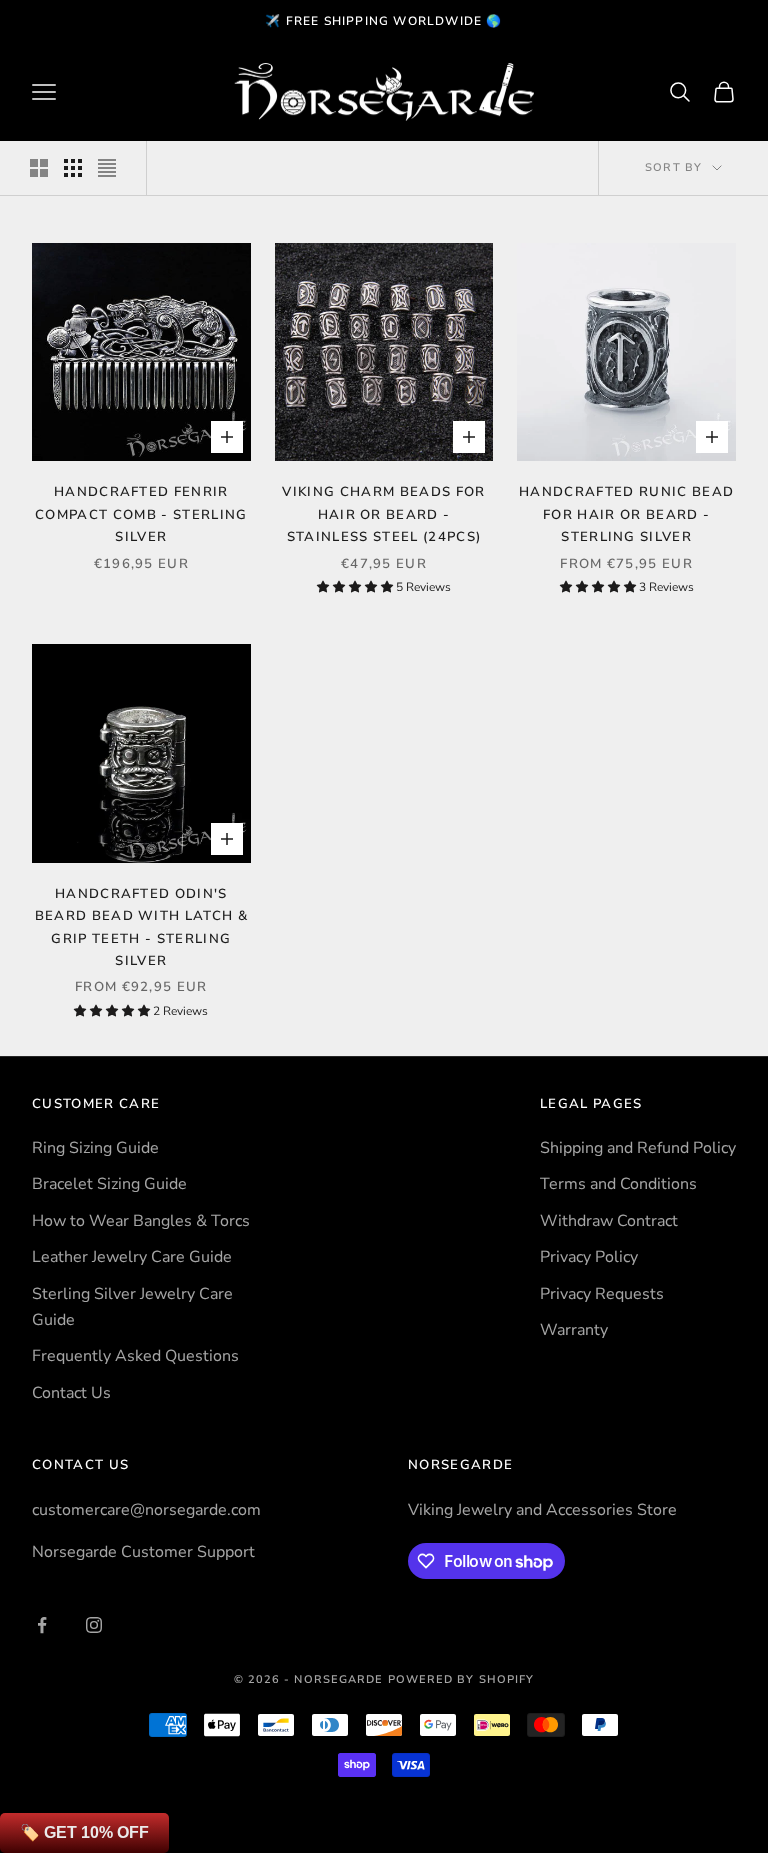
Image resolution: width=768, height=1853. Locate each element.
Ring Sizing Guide (95, 1148)
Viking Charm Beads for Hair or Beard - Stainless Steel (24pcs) (383, 514)
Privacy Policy (589, 1257)
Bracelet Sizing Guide (109, 1184)
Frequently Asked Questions (135, 1356)
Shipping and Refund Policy (638, 1148)
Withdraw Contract (609, 1221)
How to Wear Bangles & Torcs (141, 1221)
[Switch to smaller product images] (73, 168)
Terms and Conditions (618, 1184)
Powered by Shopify (461, 1679)
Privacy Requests (602, 1294)
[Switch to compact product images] (107, 168)
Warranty (574, 1330)
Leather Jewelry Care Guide (132, 1257)
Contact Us (71, 1393)
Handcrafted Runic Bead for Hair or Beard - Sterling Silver (626, 514)
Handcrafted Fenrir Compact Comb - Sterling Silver (141, 514)
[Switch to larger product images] (39, 168)
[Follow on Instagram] (94, 1625)
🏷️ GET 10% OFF (84, 1832)
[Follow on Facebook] (42, 1625)
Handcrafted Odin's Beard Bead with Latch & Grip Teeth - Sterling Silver (141, 927)
